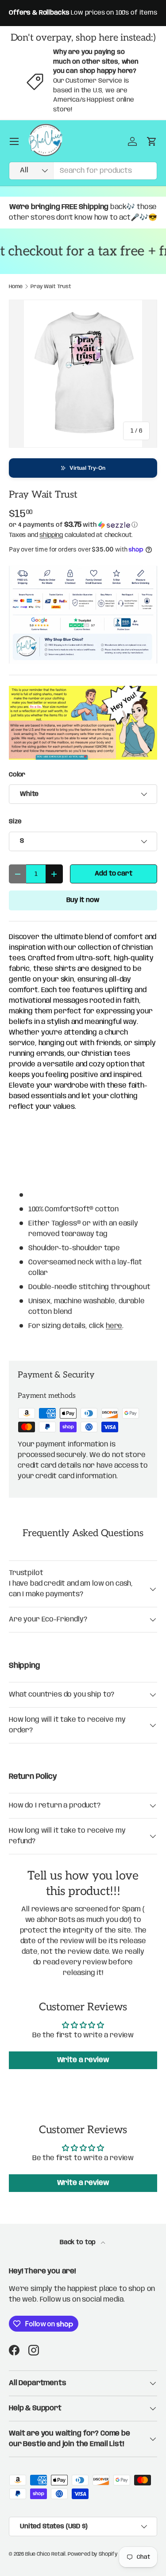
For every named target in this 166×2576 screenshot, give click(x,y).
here (114, 1326)
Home (15, 287)
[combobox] (83, 171)
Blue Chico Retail (45, 2554)
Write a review (83, 2060)
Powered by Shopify (93, 2554)
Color (17, 775)
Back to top (79, 2242)
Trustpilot (26, 1573)
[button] (83, 468)
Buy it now (83, 900)
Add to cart (113, 874)
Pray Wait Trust (51, 287)
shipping (51, 535)
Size (15, 822)
